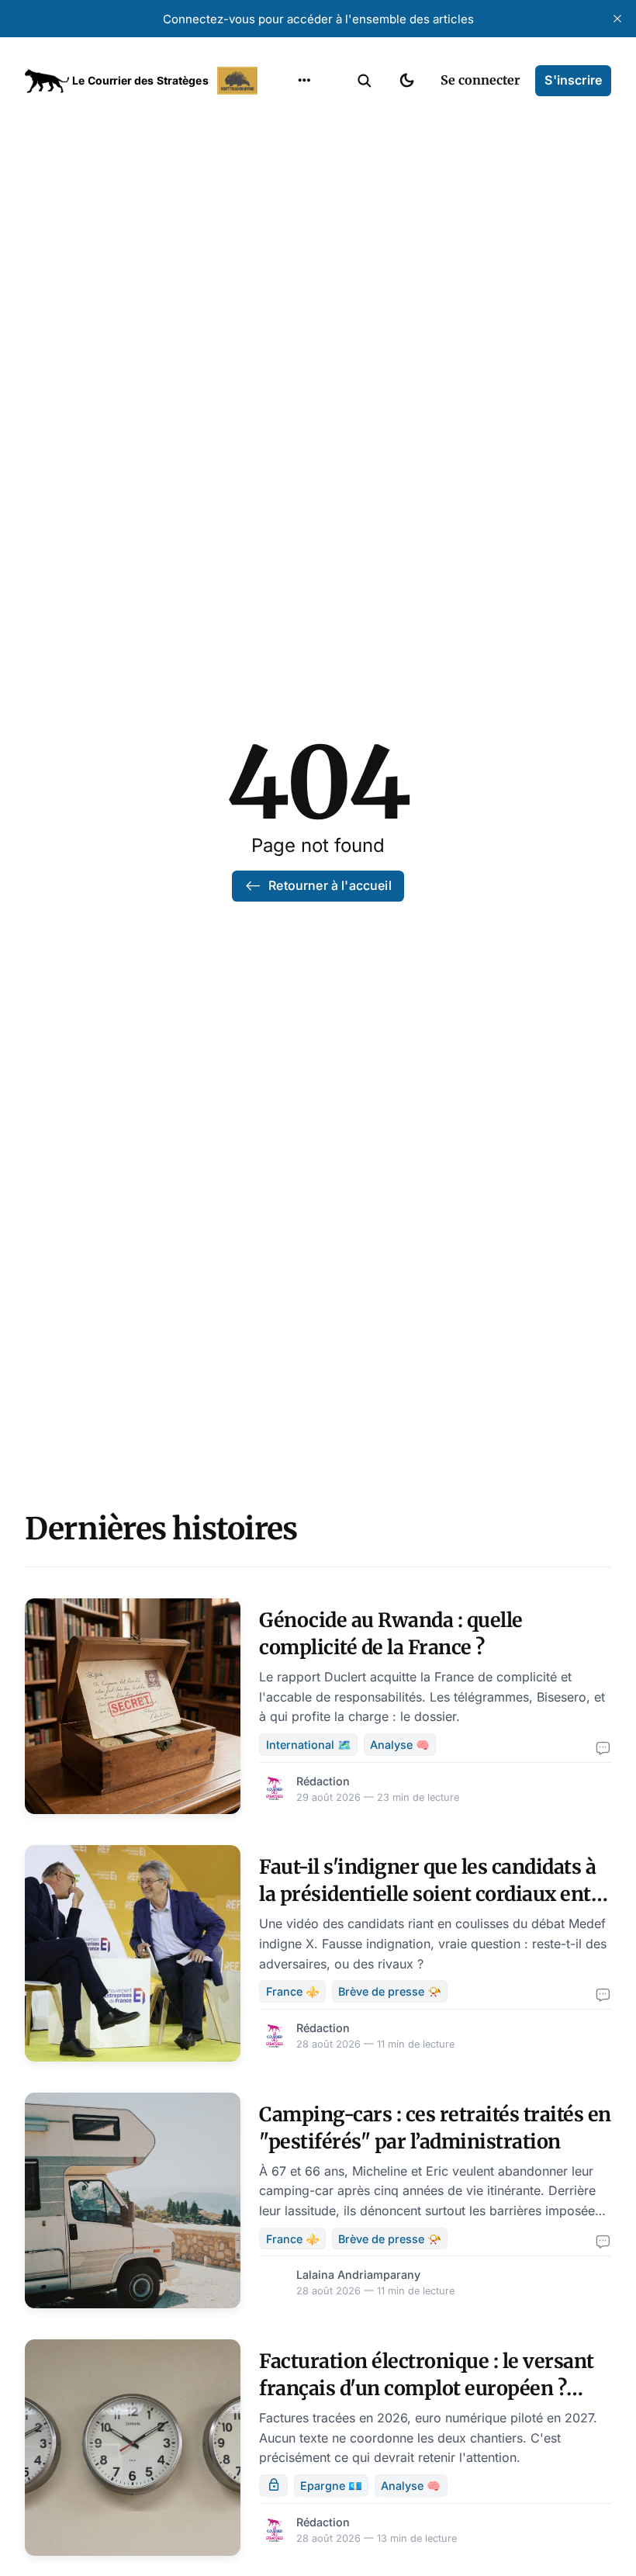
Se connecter (480, 80)
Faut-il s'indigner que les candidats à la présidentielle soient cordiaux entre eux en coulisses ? (435, 1894)
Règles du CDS (304, 298)
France (284, 177)
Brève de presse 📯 (390, 1991)
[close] (617, 19)
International (303, 147)
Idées (280, 207)
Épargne (289, 237)
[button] (365, 81)
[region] (304, 81)
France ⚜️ (293, 1991)
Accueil (285, 116)
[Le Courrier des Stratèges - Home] (143, 81)
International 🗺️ (309, 1745)
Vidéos (284, 268)
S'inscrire (573, 80)
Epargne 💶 (331, 2486)
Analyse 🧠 (400, 1745)
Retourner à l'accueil (330, 885)
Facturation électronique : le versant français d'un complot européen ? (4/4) (427, 2388)
